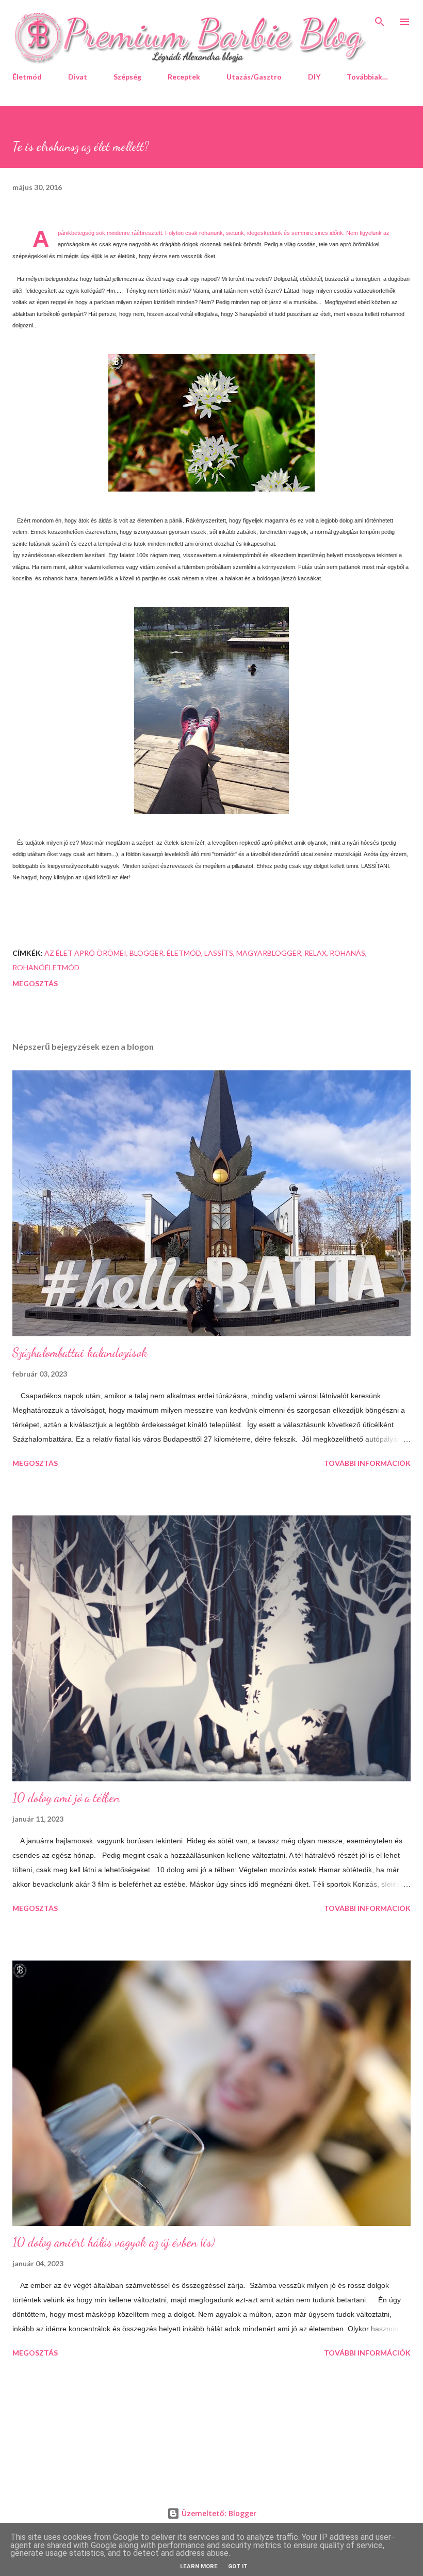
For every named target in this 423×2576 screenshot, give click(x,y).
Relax (315, 953)
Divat (78, 77)
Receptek (184, 77)
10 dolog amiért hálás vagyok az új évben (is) (113, 2242)
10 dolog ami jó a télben (66, 1798)
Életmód (27, 77)
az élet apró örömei (85, 953)
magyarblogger (269, 953)
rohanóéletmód (46, 967)
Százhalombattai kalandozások (80, 1353)
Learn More (199, 2566)
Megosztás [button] (35, 983)
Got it (238, 2566)
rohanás (347, 953)
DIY (314, 77)
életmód (184, 953)
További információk (367, 1463)
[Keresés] (380, 19)
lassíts (219, 953)
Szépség (127, 77)
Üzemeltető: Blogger (218, 2513)
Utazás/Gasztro (254, 77)
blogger (147, 953)
